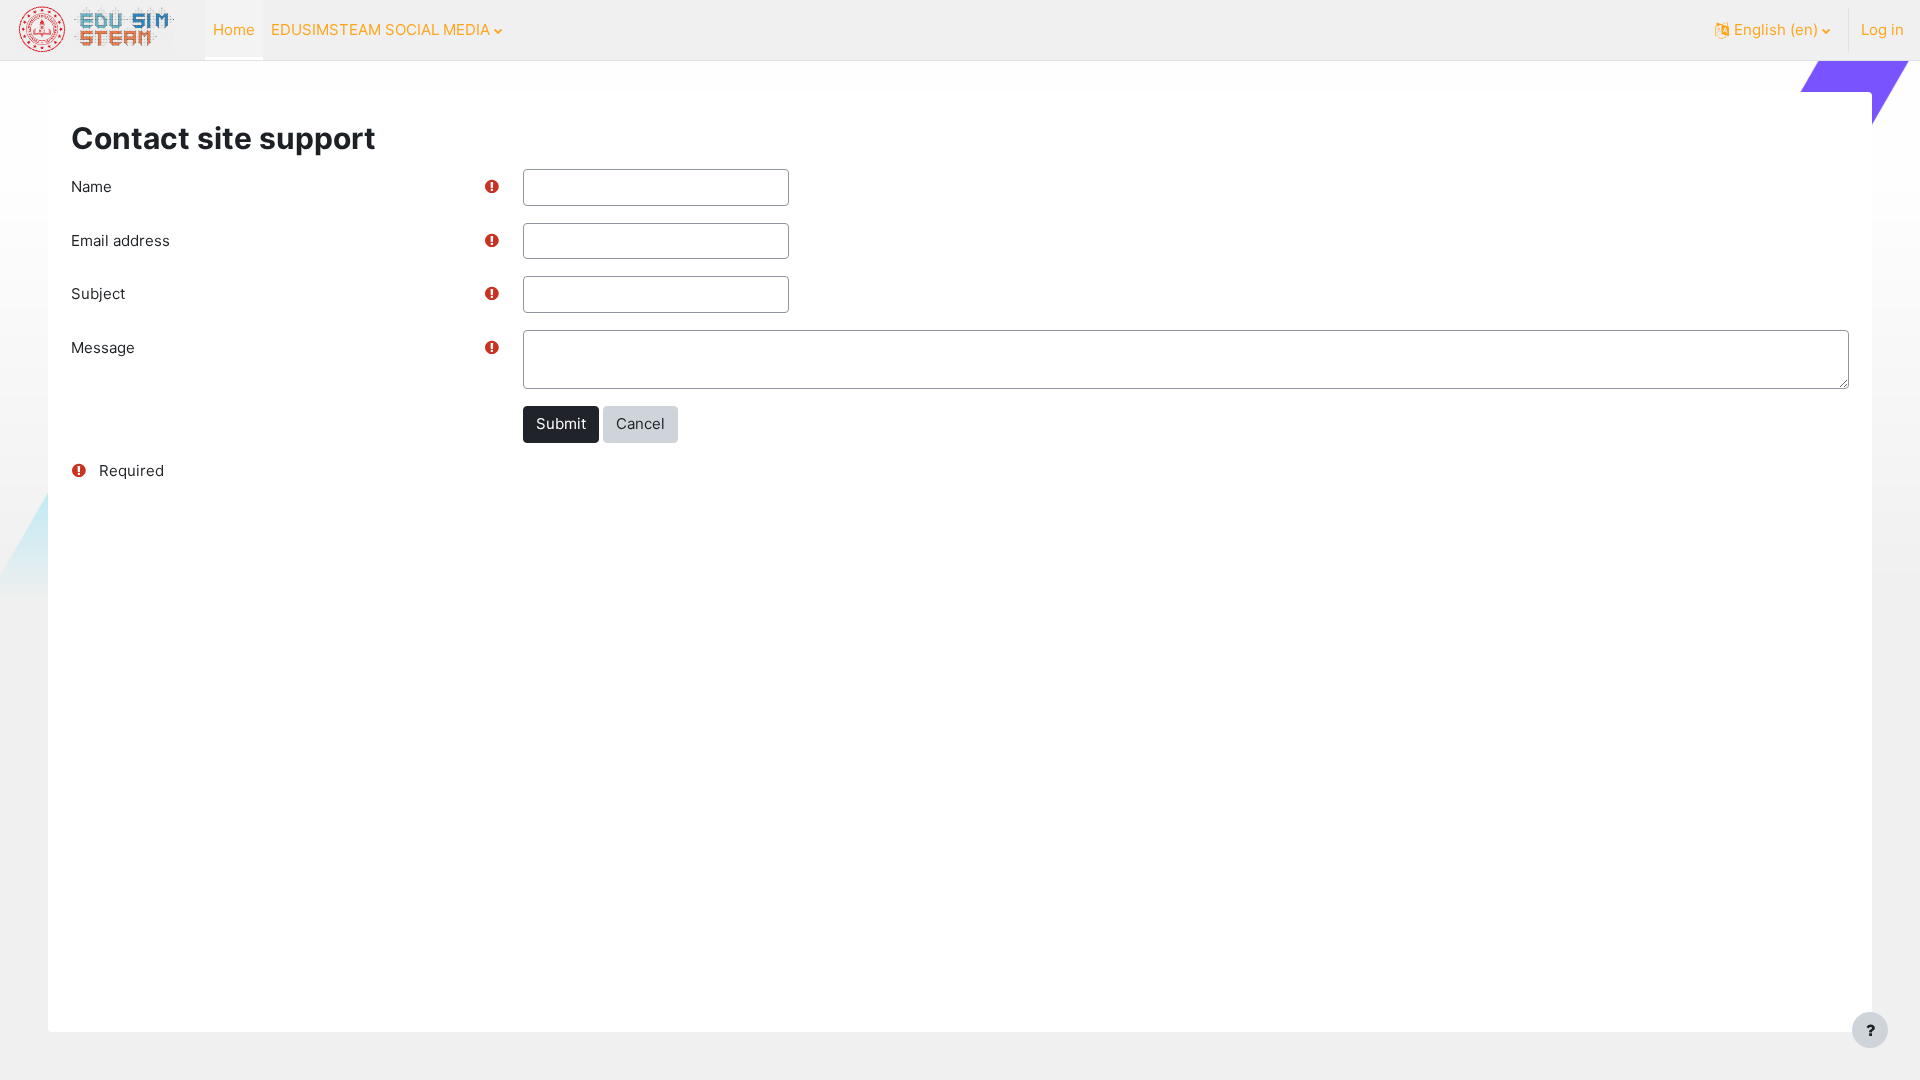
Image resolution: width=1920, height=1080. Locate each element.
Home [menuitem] (234, 29)
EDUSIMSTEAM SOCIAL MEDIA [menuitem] (380, 29)
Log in (1882, 29)
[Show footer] (1870, 1030)
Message (103, 347)
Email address (120, 240)
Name (91, 186)
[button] (1772, 30)
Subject (98, 293)
